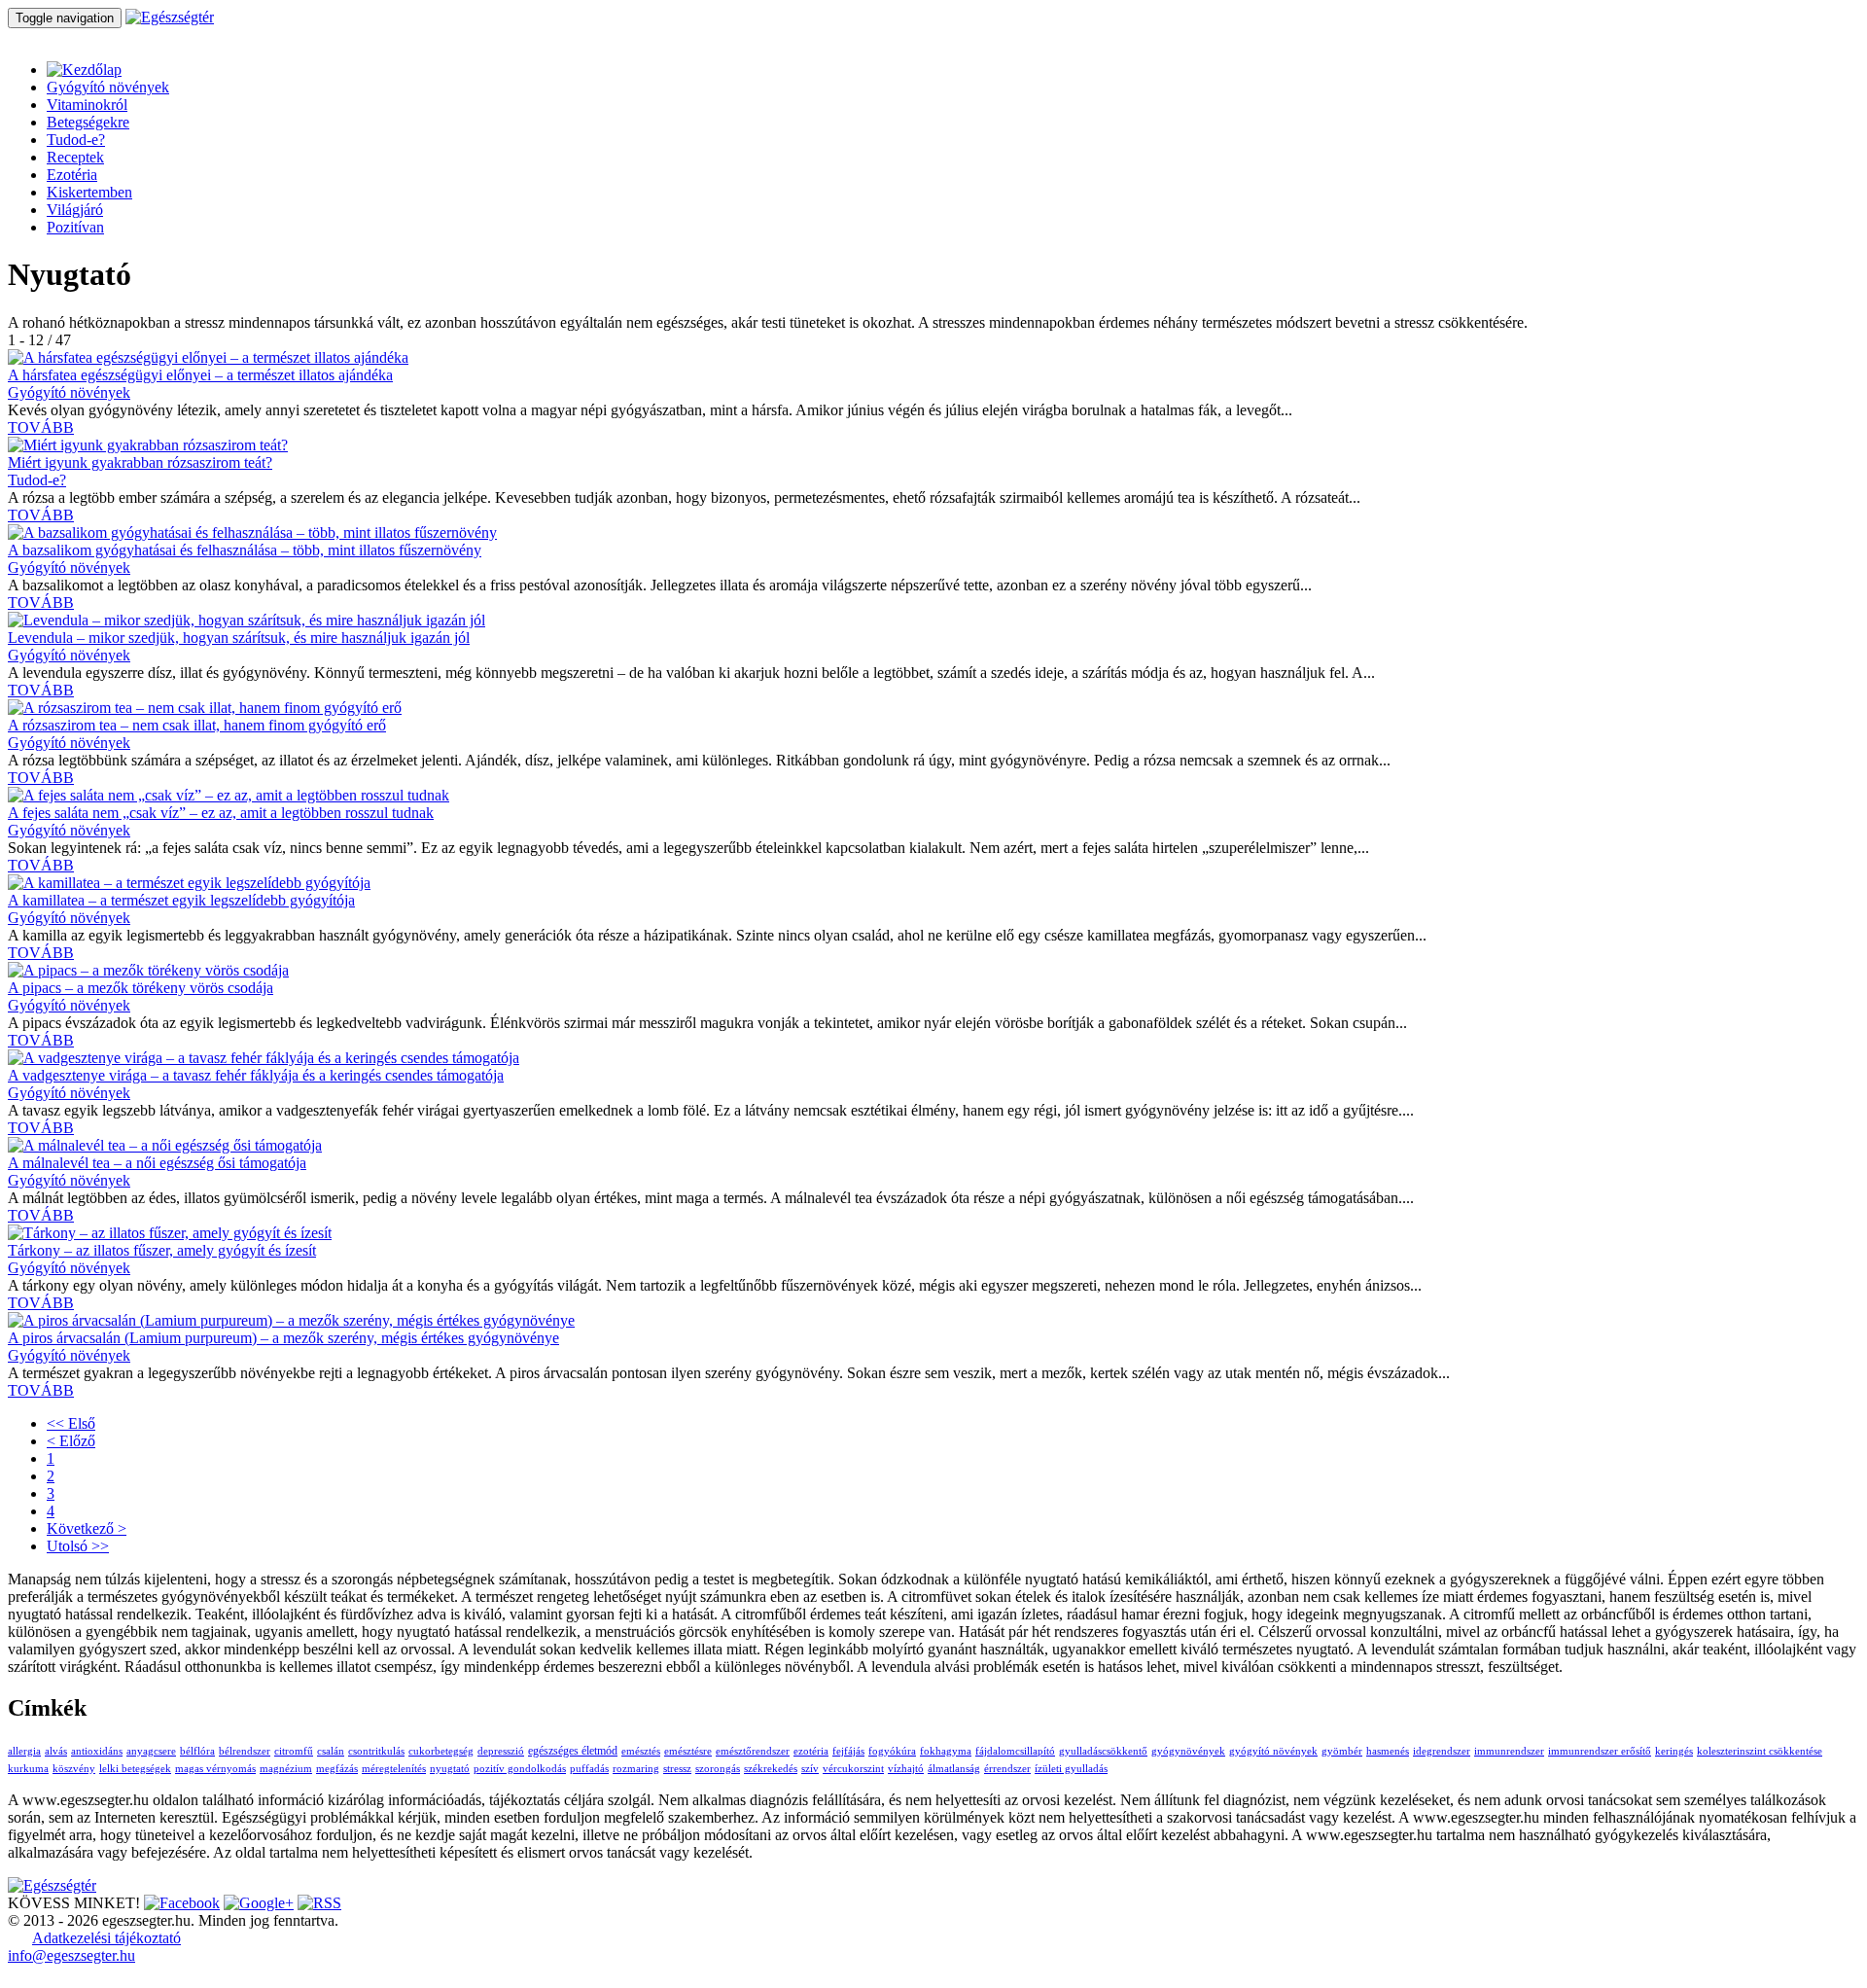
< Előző (71, 1441)
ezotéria (811, 1751)
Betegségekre (88, 122)
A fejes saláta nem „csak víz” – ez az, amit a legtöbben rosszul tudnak (221, 813)
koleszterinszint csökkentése (1760, 1751)
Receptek (75, 157)
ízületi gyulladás (1071, 1769)
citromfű (294, 1751)
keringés (1674, 1751)
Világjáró (75, 210)
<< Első (71, 1423)
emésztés (641, 1751)
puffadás (589, 1769)
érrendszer (1007, 1769)
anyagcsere (151, 1751)
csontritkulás (376, 1751)
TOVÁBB (41, 427)
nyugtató (450, 1769)
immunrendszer (1509, 1751)
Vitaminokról (87, 105)
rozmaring (636, 1769)
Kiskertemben (89, 192)
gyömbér (1342, 1751)
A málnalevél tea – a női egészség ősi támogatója (157, 1163)
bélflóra (197, 1751)
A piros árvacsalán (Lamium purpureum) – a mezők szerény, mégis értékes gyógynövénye (283, 1338)
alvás (56, 1751)
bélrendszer (245, 1751)
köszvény (74, 1769)
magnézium (286, 1769)
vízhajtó (906, 1769)
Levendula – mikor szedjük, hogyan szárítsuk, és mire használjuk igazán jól (239, 638)
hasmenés (1388, 1751)
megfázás (337, 1769)
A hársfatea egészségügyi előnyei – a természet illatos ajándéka (200, 375)
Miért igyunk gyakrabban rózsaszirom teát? (140, 462)
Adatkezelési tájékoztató (106, 1938)
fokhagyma (946, 1751)
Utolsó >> (78, 1546)
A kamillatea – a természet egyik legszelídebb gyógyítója (181, 900)
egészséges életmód (573, 1751)
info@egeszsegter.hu (71, 1955)
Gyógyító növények (108, 87)
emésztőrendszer (753, 1751)
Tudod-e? (76, 140)
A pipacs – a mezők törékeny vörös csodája (141, 988)
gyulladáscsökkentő (1103, 1751)
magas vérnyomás (215, 1769)
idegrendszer (1442, 1751)
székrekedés (771, 1769)
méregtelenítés (394, 1769)
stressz (677, 1769)
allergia (24, 1751)
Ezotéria (72, 175)
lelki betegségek (135, 1769)
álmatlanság (954, 1769)
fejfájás (848, 1751)
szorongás (718, 1769)
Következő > (87, 1528)
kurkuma (28, 1769)
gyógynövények (1188, 1751)
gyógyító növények (1273, 1751)
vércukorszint (853, 1769)
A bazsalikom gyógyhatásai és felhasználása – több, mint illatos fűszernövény (245, 550)
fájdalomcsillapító (1015, 1751)
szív (810, 1769)
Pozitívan (75, 227)
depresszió (501, 1751)
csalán (331, 1751)
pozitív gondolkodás (520, 1769)
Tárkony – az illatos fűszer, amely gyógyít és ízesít (162, 1250)
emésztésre (688, 1751)
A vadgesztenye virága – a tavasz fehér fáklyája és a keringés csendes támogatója (256, 1075)
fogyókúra (892, 1751)
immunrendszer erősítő (1600, 1751)
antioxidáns (97, 1751)
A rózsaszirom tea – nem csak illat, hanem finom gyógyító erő (197, 725)
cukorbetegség (441, 1751)
